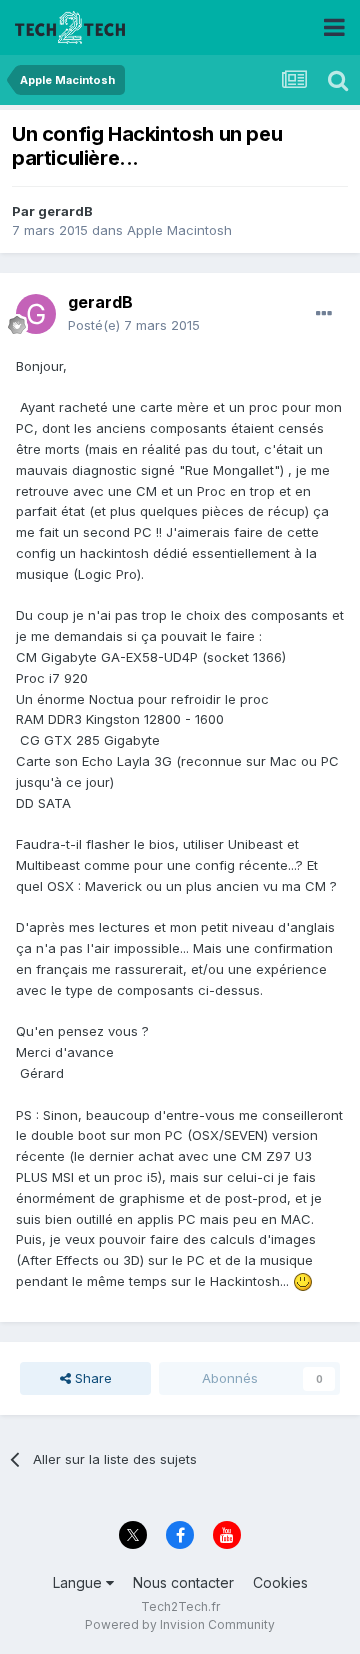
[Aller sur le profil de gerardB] (36, 314)
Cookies (280, 1582)
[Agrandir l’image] (303, 1281)
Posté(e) (134, 325)
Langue (79, 1582)
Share (91, 1378)
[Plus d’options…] (324, 314)
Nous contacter (183, 1582)
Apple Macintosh (179, 230)
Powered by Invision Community (180, 1624)
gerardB (65, 211)
